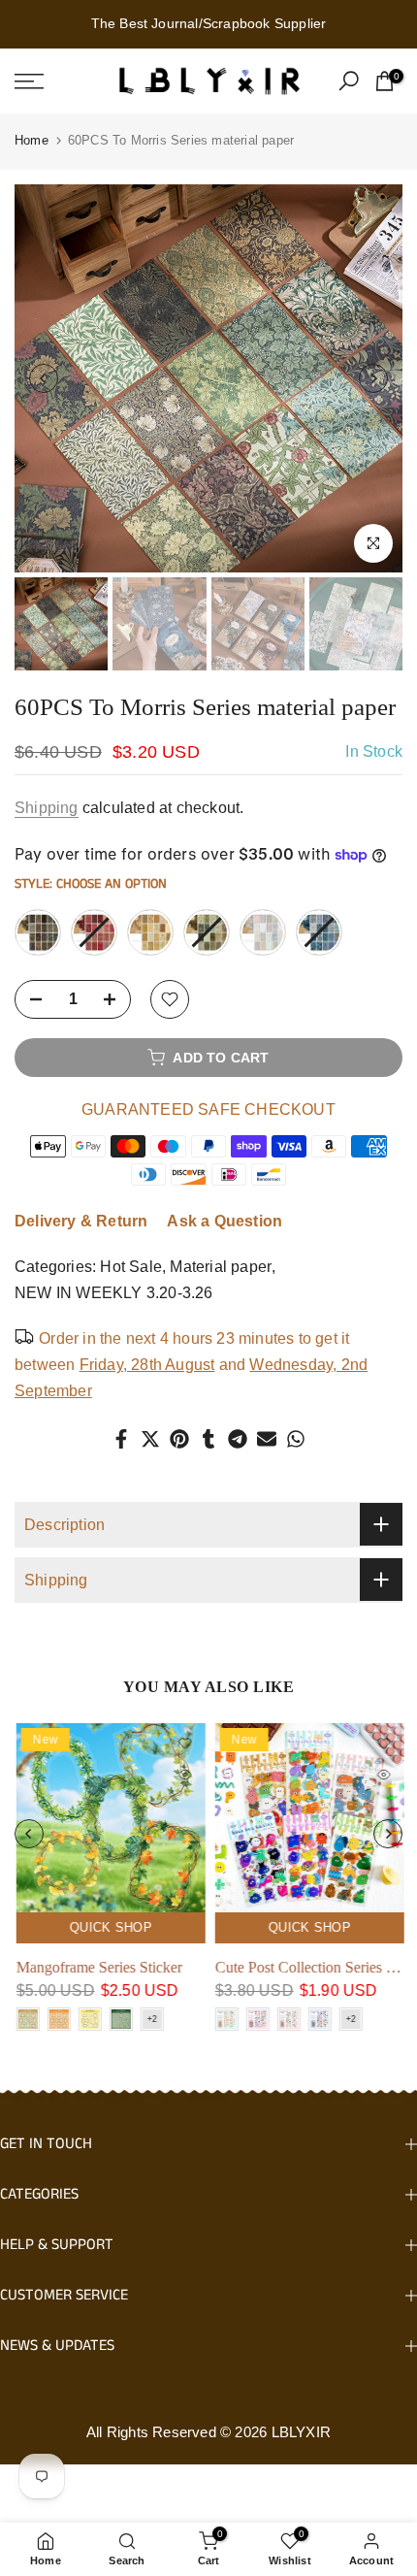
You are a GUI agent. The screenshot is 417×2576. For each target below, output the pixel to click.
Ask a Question (225, 1221)
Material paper (221, 1267)
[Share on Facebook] (121, 1439)
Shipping (47, 808)
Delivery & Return (81, 1221)
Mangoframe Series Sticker (97, 1967)
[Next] (373, 378)
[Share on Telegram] (238, 1439)
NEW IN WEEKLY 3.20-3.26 (114, 1293)
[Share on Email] (267, 1439)
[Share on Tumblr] (208, 1439)
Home (32, 140)
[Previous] (44, 378)
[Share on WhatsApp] (296, 1439)
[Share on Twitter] (150, 1439)
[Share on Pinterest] (179, 1439)
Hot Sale (131, 1267)
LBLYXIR (301, 2432)
